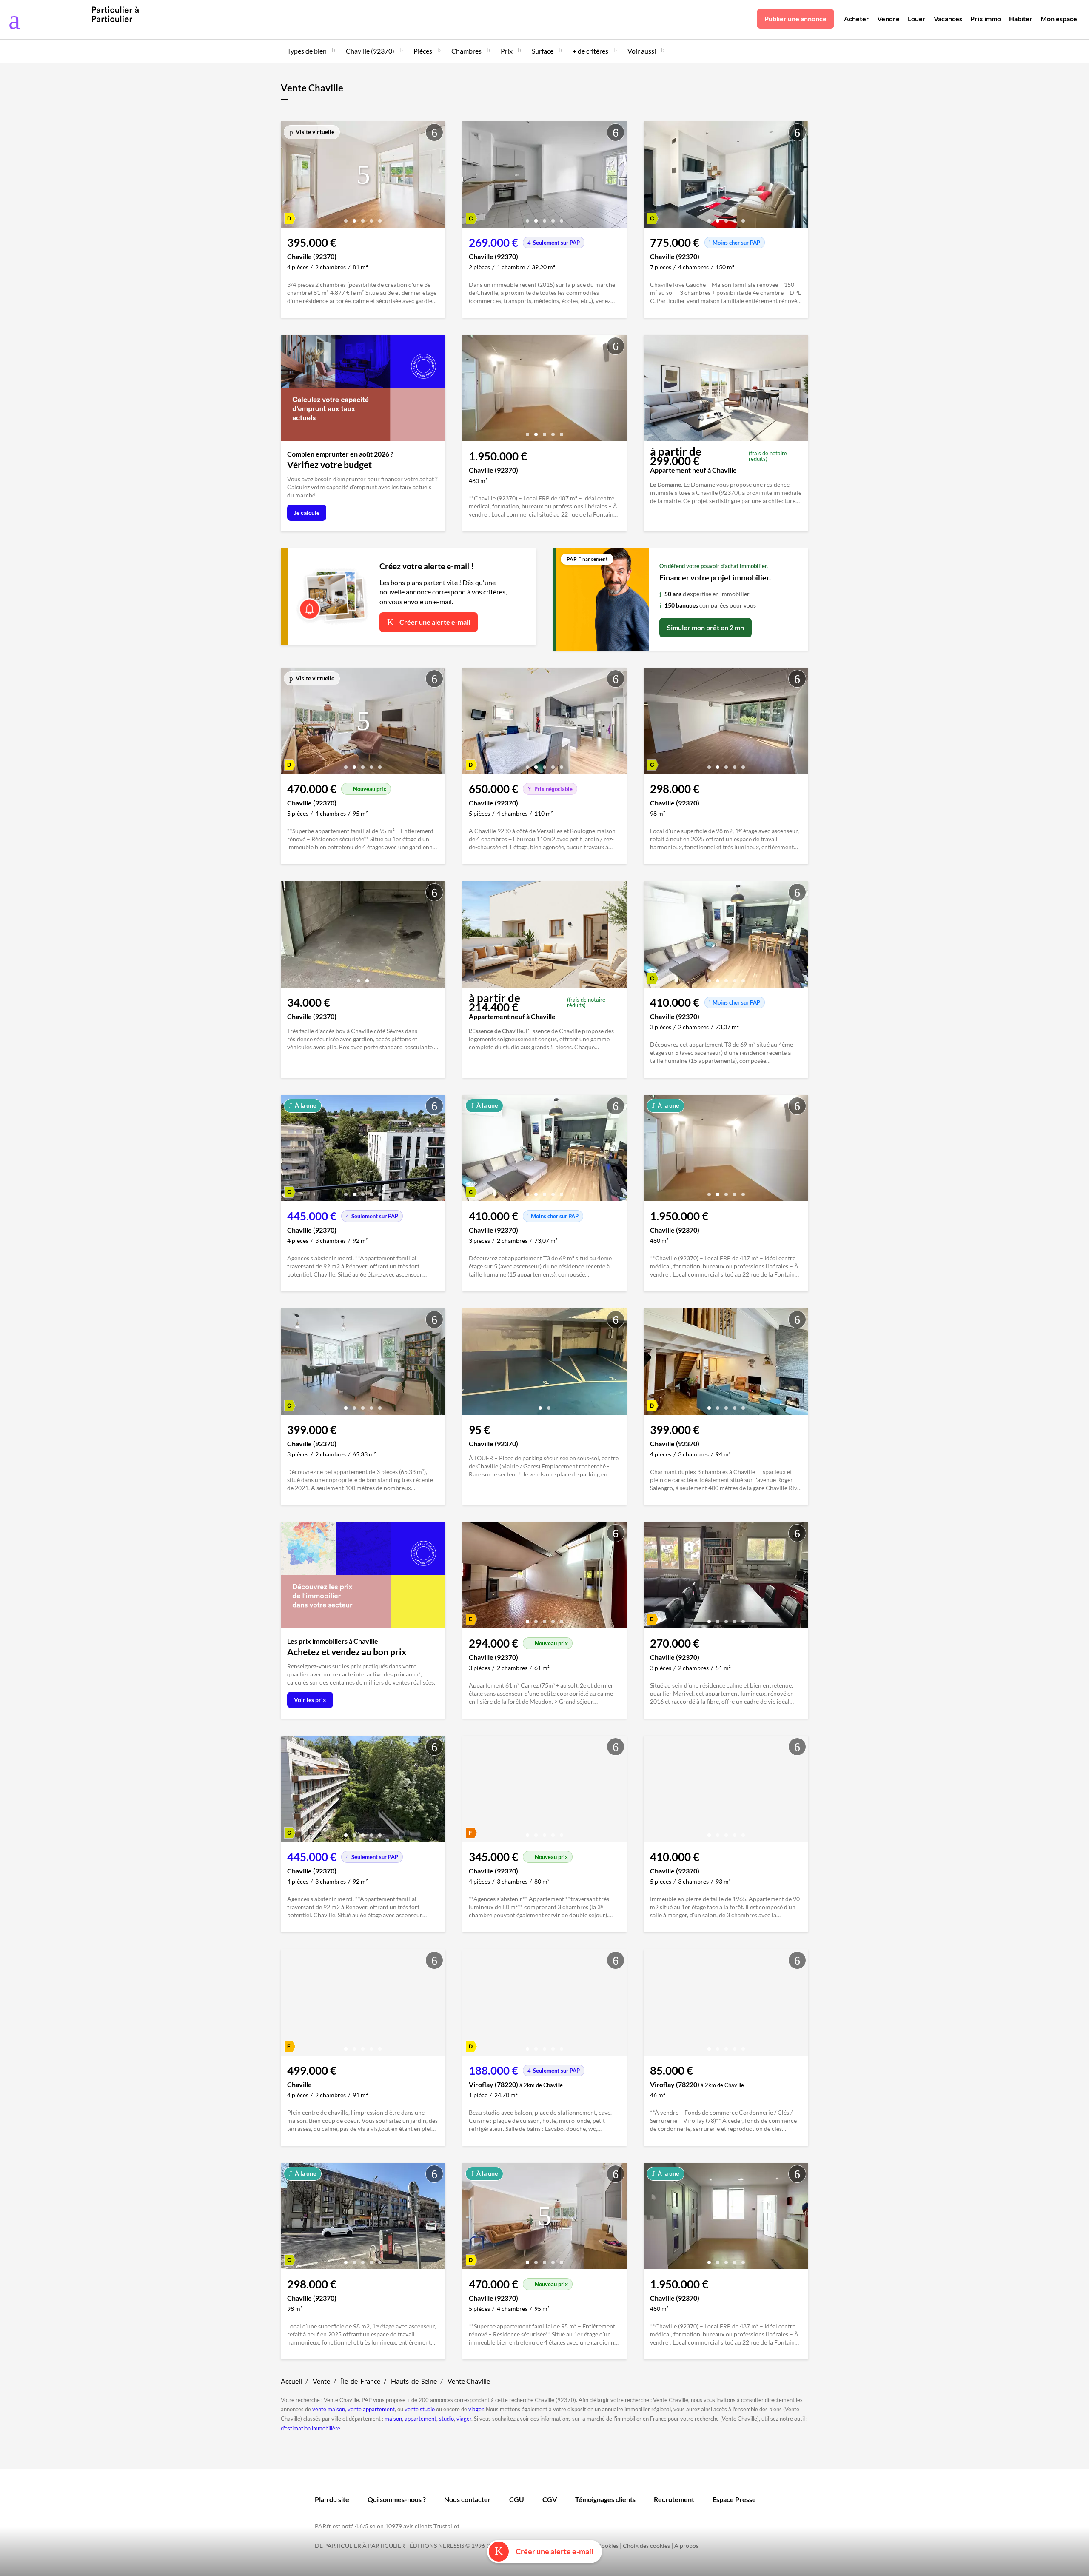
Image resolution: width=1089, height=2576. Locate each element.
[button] (346, 218)
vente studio (420, 2409)
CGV (550, 2499)
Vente (321, 2381)
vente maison (329, 2409)
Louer (917, 19)
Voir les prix (310, 1700)
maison (393, 2419)
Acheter (857, 19)
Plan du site (332, 2499)
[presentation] (289, 177)
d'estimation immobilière (311, 2428)
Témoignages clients (605, 2499)
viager (476, 2409)
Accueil (291, 2381)
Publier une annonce (795, 19)
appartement (420, 2419)
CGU (517, 2499)
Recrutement (674, 2499)
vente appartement (371, 2409)
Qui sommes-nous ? (397, 2499)
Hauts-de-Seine (414, 2381)
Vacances (948, 19)
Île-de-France (361, 2381)
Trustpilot (446, 2526)
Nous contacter (468, 2499)
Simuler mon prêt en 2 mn (706, 627)
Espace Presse (734, 2499)
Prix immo (986, 19)
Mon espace (1059, 19)
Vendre (888, 19)
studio (446, 2419)
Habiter (1021, 19)
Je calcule (307, 513)
